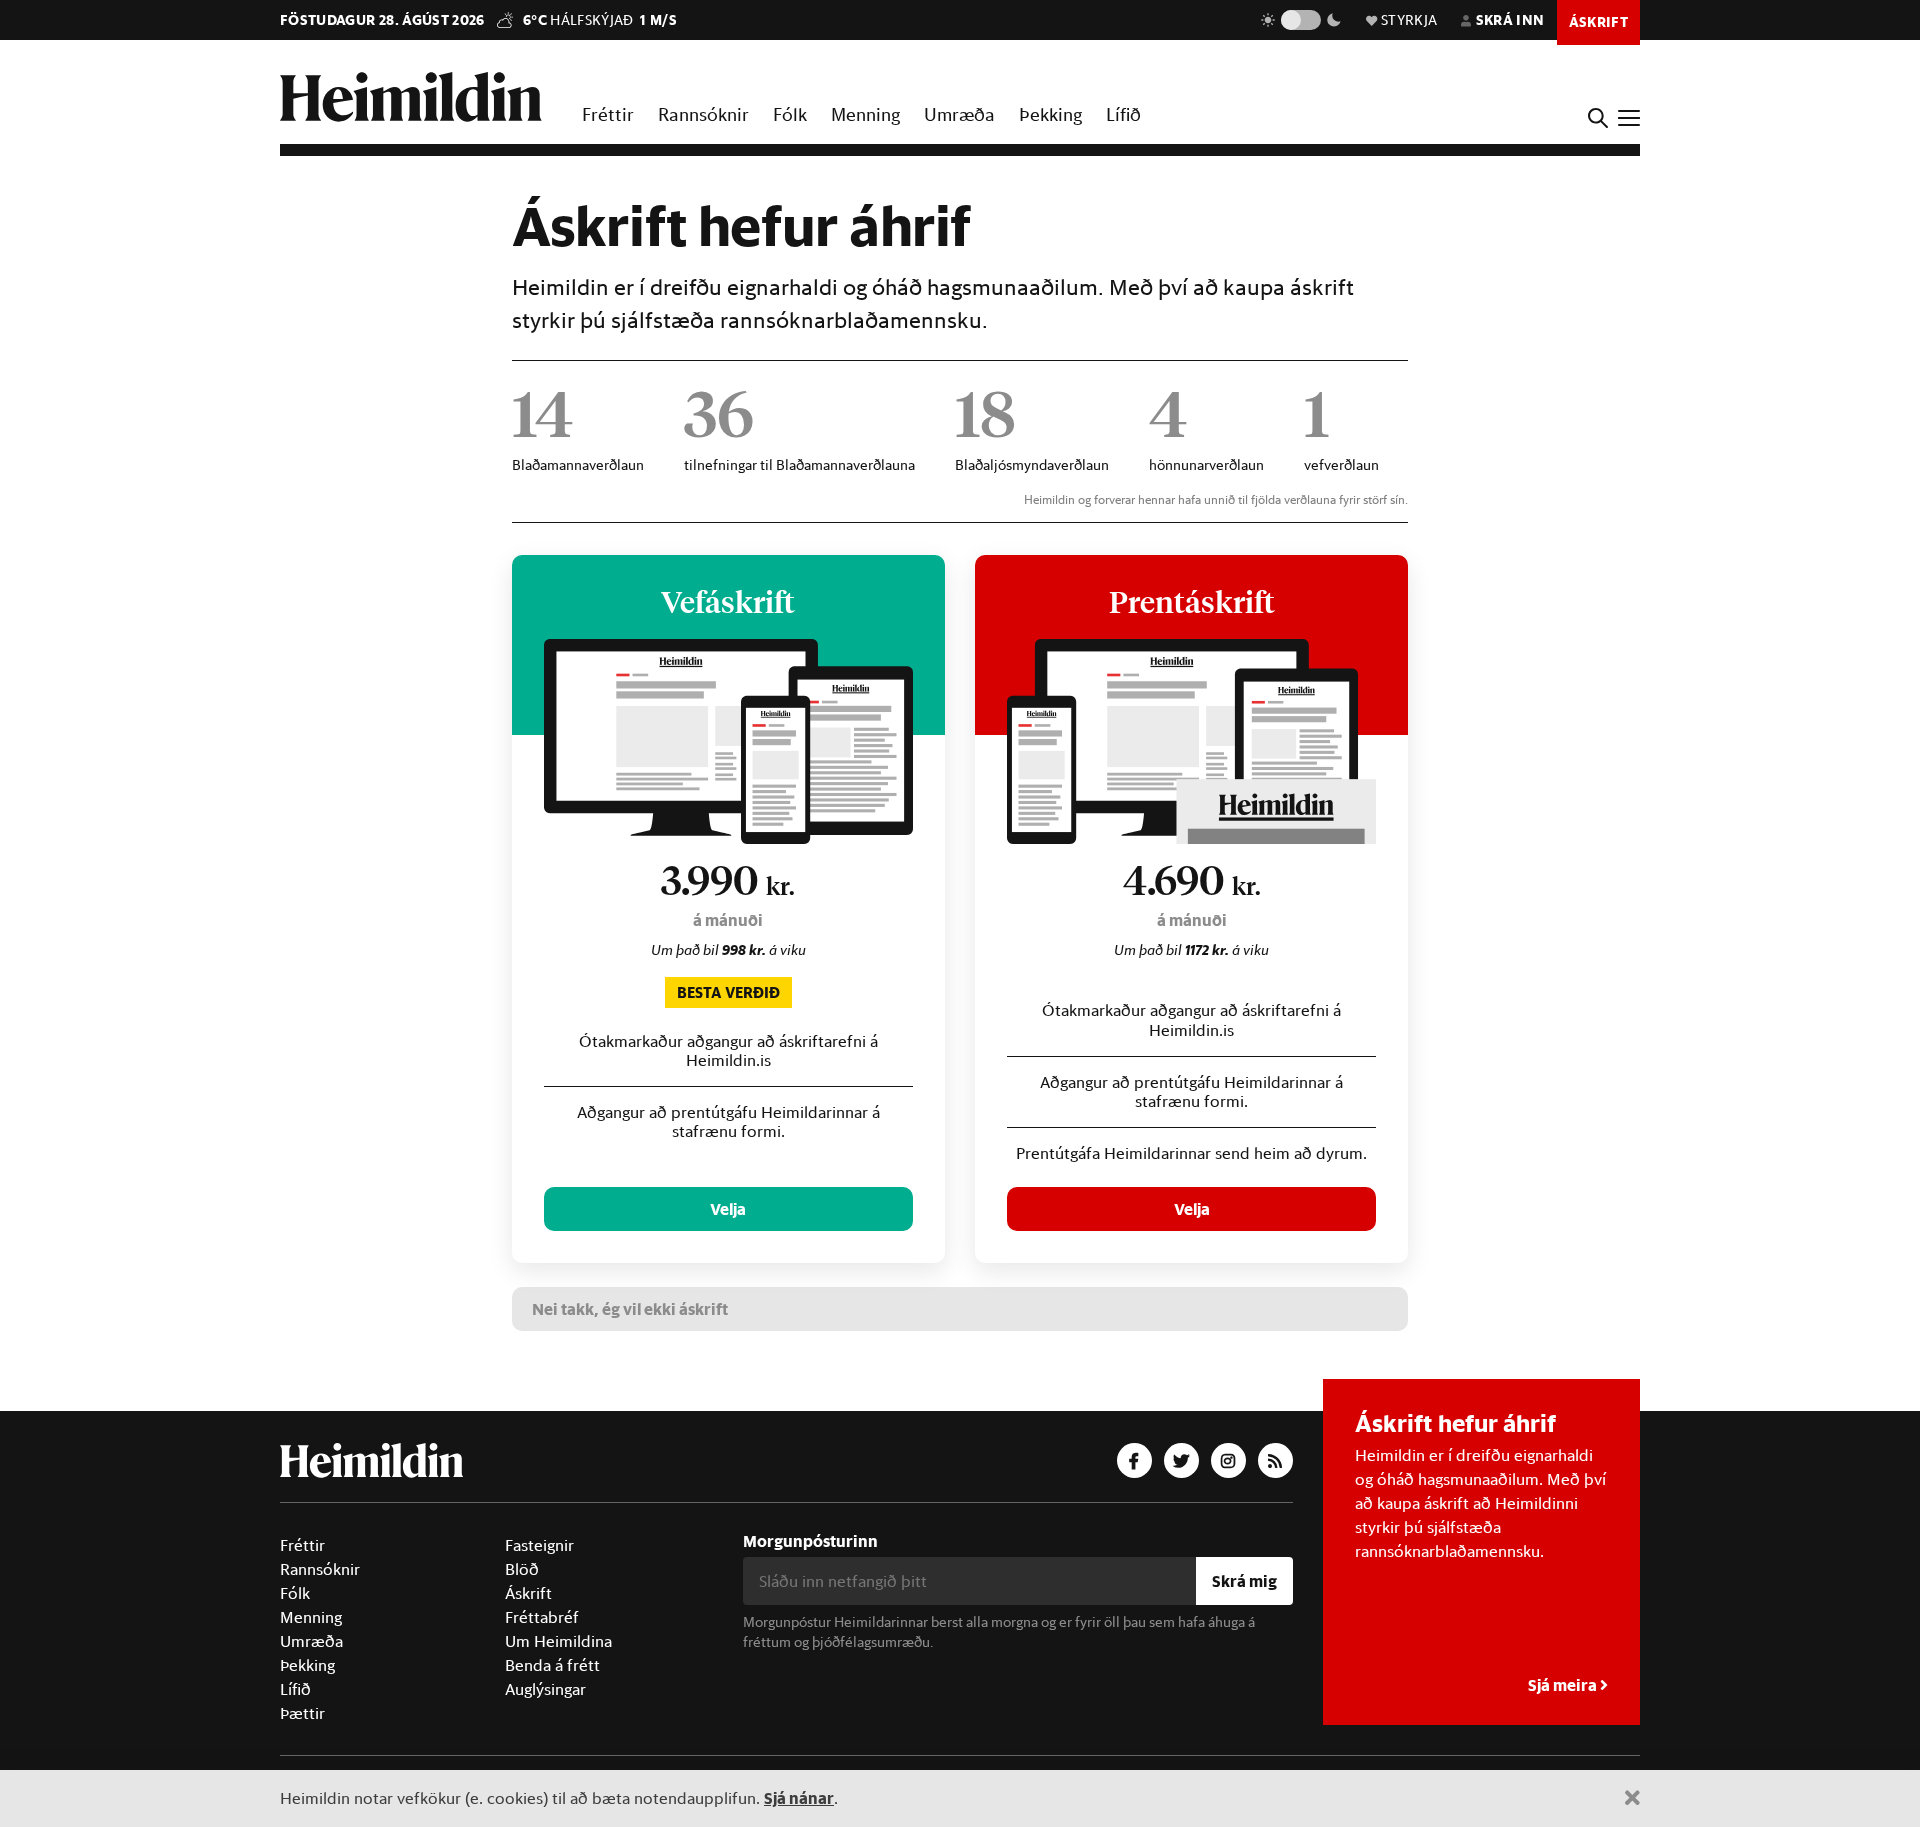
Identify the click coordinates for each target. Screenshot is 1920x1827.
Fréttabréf (542, 1617)
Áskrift (528, 1593)
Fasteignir (539, 1545)
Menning (865, 114)
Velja (728, 1208)
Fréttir (608, 114)
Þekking (1050, 114)
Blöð (522, 1569)
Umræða (959, 114)
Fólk (790, 114)
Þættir (302, 1713)
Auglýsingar (545, 1689)
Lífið (1123, 114)
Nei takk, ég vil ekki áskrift (630, 1308)
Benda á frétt (552, 1665)
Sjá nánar (799, 1797)
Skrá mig (1244, 1580)
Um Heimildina (558, 1641)
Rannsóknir (703, 114)
